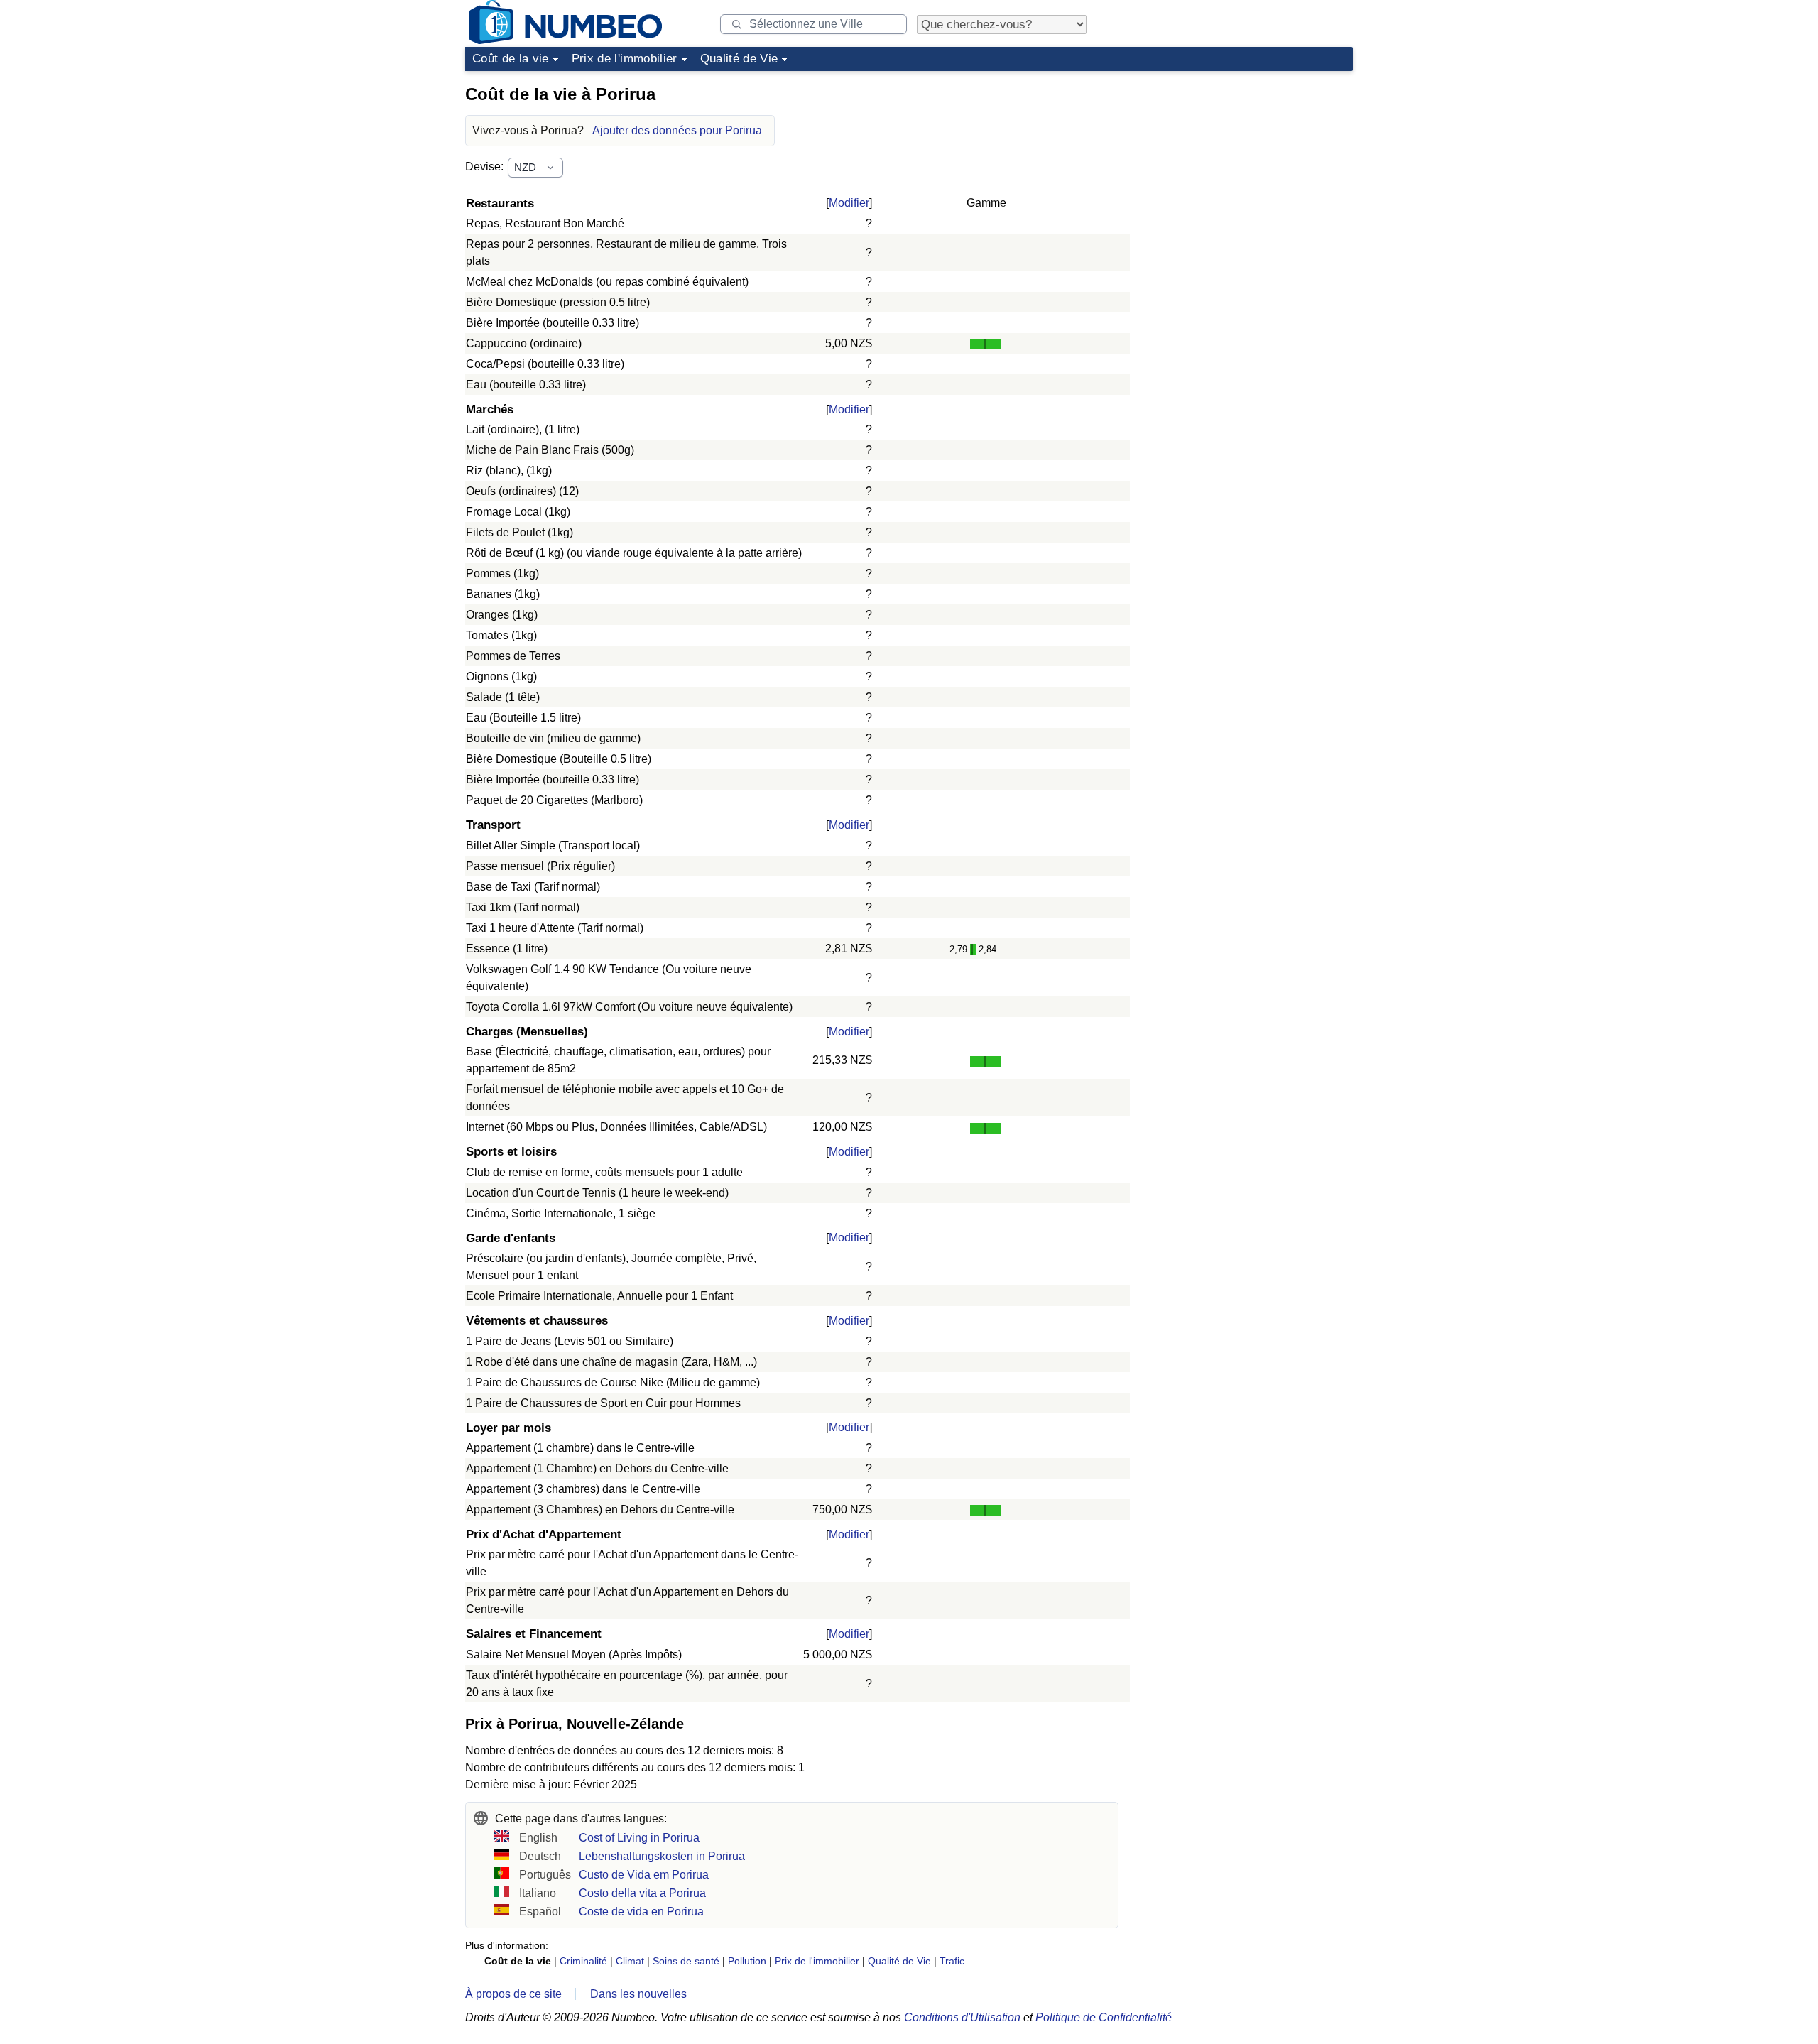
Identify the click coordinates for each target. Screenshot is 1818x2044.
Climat (630, 1961)
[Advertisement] (1246, 166)
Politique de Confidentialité (1104, 2017)
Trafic (952, 1961)
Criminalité (583, 1961)
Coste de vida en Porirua (641, 1912)
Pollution (747, 1961)
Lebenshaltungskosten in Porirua (662, 1856)
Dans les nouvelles (638, 1994)
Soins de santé (686, 1961)
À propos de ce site (513, 1994)
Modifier (849, 203)
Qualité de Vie (739, 59)
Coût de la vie (511, 59)
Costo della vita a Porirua (642, 1893)
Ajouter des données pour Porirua (677, 130)
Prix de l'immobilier (625, 59)
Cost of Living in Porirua (639, 1838)
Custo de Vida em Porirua (644, 1875)
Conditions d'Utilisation (962, 2017)
